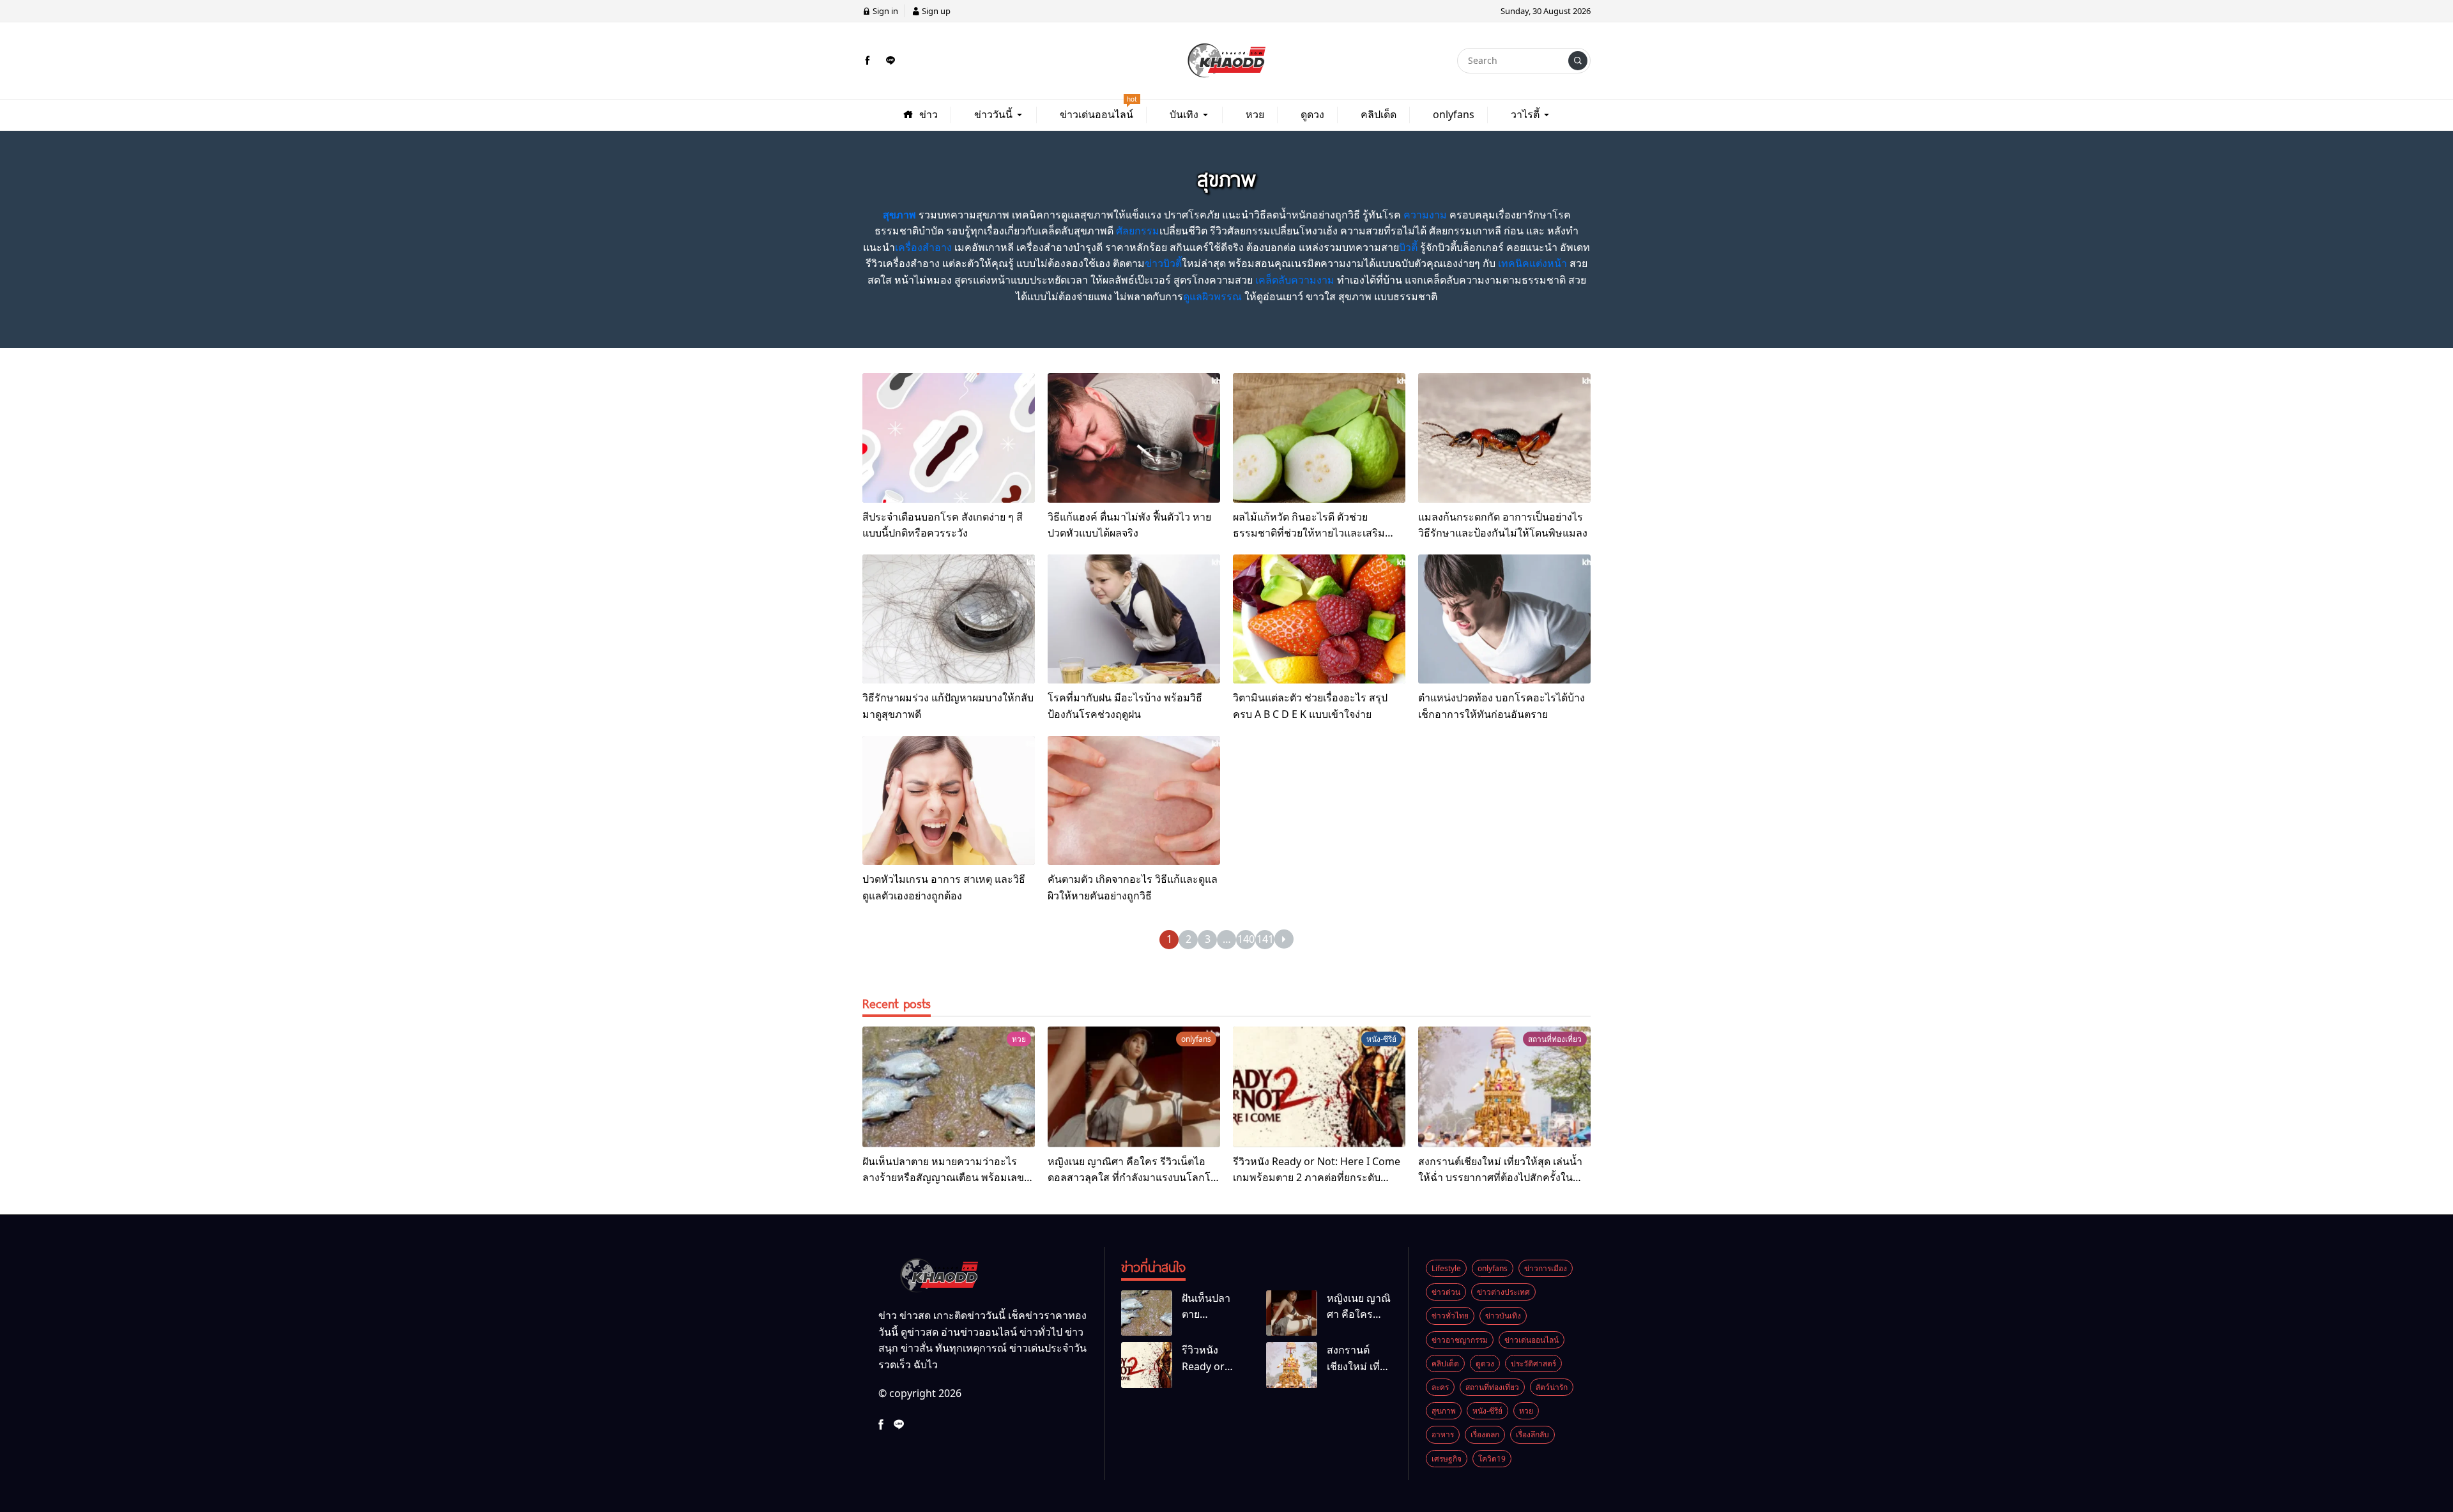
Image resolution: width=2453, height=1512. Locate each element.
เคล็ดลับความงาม (1295, 280)
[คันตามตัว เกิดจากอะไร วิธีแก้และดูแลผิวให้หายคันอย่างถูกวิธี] (1134, 801)
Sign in (884, 11)
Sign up (935, 11)
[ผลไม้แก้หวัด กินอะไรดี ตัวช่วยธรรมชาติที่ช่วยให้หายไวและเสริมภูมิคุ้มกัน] (1319, 438)
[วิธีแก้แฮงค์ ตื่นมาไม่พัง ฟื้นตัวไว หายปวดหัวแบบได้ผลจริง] (1134, 438)
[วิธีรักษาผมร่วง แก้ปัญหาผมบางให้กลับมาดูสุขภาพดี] (949, 619)
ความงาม (1425, 215)
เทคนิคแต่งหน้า (1532, 263)
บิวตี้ (1408, 247)
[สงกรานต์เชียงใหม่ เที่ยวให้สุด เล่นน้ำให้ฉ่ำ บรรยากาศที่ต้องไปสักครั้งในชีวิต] (1504, 1087)
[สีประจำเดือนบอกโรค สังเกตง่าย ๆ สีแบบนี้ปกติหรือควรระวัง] (949, 438)
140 (1246, 939)
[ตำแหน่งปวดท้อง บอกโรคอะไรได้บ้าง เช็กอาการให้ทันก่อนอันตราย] (1504, 619)
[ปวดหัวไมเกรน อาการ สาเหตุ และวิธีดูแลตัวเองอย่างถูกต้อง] (949, 801)
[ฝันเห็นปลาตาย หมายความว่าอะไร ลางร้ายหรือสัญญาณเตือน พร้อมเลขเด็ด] (949, 1087)
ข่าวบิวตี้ (1163, 263)
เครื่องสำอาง (923, 247)
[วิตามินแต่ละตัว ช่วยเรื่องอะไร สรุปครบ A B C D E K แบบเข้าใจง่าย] (1319, 619)
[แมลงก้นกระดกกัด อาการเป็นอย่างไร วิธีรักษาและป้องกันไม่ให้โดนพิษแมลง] (1504, 438)
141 (1265, 939)
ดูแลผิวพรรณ (1212, 296)
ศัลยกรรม (1138, 231)
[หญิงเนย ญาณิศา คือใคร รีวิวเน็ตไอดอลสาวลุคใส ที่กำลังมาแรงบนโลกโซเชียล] (1134, 1087)
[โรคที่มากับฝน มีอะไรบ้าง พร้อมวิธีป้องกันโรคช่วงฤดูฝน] (1134, 619)
